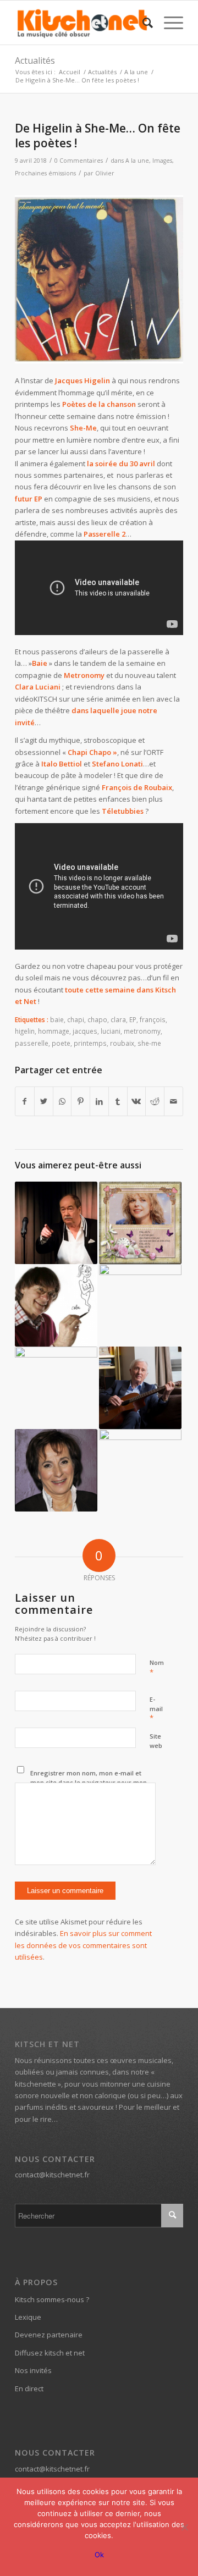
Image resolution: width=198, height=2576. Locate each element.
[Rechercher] (142, 23)
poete (61, 1043)
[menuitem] (142, 23)
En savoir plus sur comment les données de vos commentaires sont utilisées (83, 1945)
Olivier (105, 173)
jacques (85, 1031)
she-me (149, 1043)
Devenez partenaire (49, 2335)
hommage (54, 1031)
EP (133, 1019)
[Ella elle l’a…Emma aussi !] (140, 1223)
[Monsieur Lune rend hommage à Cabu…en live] (56, 1305)
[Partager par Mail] (174, 1101)
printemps (90, 1043)
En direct (29, 2389)
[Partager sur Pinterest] (81, 1101)
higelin (25, 1031)
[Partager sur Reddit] (155, 1101)
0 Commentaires (79, 161)
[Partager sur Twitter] (44, 1101)
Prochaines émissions (45, 173)
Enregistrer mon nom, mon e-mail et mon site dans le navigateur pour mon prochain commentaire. (89, 1782)
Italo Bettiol (62, 764)
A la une (137, 161)
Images (162, 161)
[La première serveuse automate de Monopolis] (140, 1470)
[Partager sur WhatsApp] (62, 1101)
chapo (97, 1019)
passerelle (32, 1043)
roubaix (122, 1043)
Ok (99, 2555)
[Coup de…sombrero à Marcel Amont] (140, 1388)
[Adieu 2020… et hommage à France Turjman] (140, 1305)
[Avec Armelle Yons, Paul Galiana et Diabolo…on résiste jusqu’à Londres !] (56, 1388)
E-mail (156, 1709)
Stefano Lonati (117, 764)
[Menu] (168, 23)
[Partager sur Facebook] (25, 1101)
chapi (76, 1019)
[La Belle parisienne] (56, 1470)
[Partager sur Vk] (137, 1101)
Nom (157, 1668)
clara (118, 1019)
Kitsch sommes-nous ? (52, 2299)
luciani (111, 1031)
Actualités (35, 60)
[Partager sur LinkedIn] (99, 1101)
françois (153, 1019)
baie (57, 1019)
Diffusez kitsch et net (50, 2353)
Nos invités (33, 2370)
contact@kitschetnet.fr (52, 2175)
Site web (156, 1741)
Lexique (28, 2317)
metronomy (142, 1031)
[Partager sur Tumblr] (118, 1101)
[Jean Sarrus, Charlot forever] (56, 1223)
